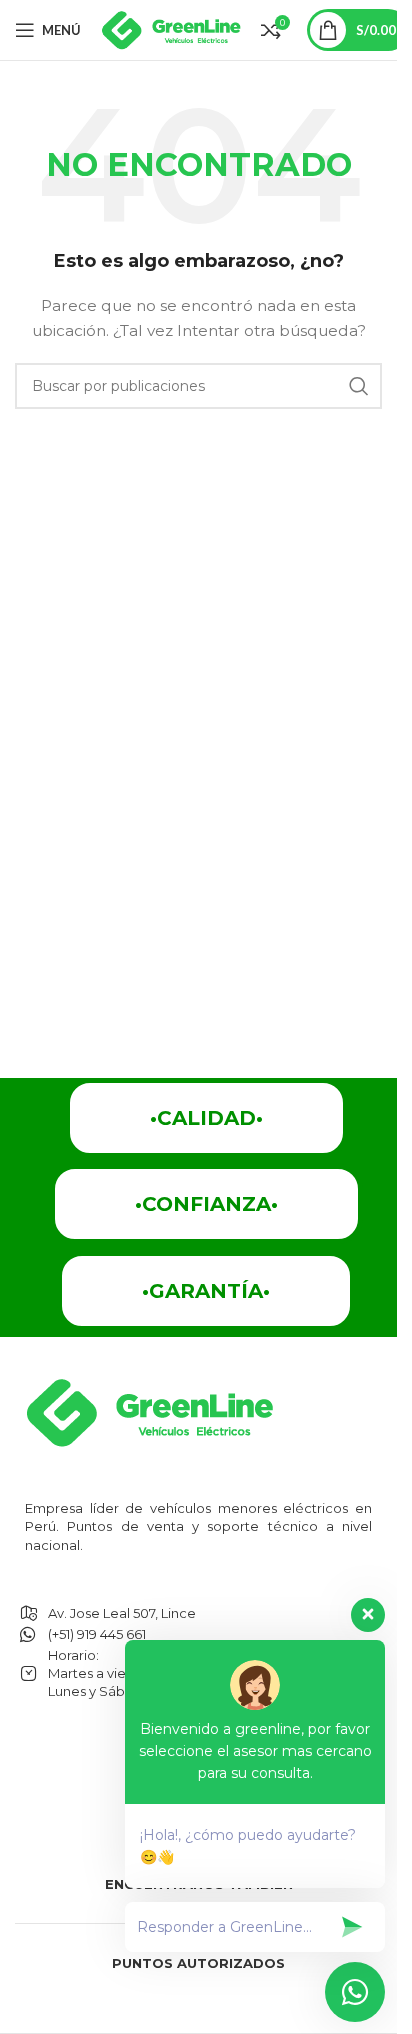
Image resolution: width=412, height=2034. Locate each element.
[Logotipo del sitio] (171, 29)
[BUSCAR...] (359, 386)
